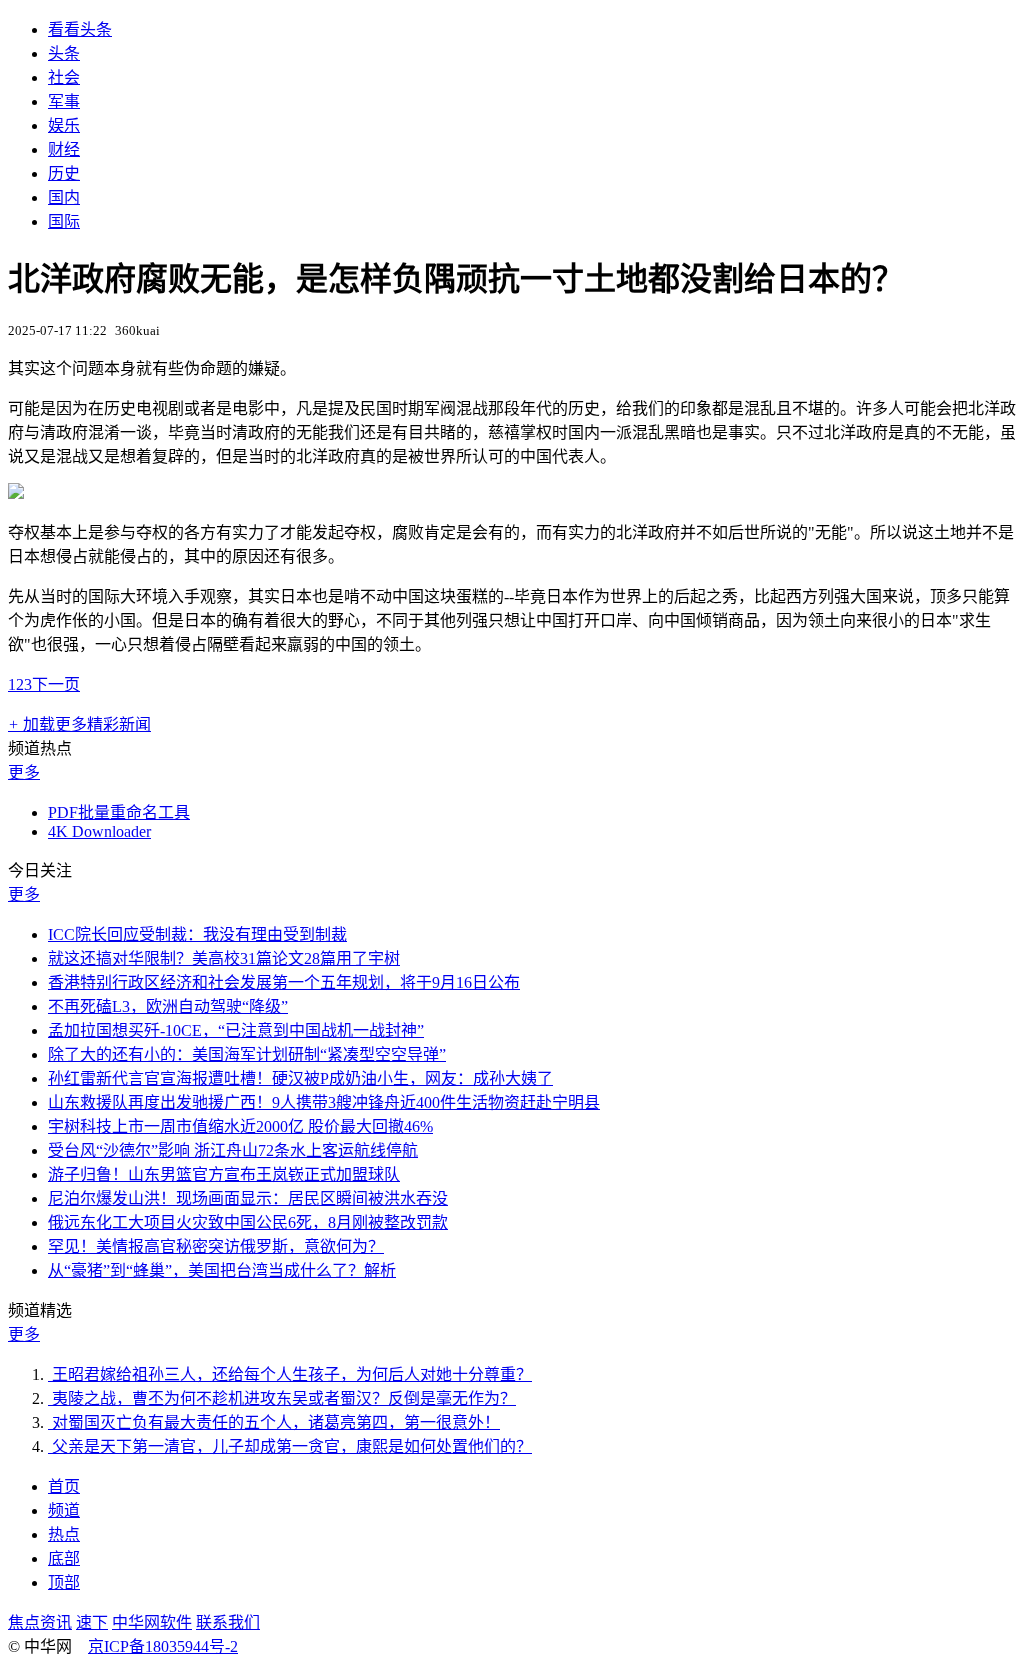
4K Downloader (99, 831)
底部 (64, 1558)
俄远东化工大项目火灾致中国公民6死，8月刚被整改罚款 (248, 1222)
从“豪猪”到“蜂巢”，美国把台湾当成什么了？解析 (222, 1270)
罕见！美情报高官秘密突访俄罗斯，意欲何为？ (216, 1246)
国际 (64, 221)
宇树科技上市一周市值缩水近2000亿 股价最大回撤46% (240, 1126)
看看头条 (80, 29)
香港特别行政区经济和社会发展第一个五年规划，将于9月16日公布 (284, 982)
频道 (64, 1510)
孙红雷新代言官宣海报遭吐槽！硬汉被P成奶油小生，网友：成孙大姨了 (300, 1078)
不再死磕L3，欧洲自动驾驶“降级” (168, 1006)
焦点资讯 (40, 1622)
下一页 (56, 684)
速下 (92, 1622)
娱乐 (64, 125)
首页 (64, 1486)
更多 (24, 772)
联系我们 (228, 1622)
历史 (64, 173)
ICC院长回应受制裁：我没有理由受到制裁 (197, 934)
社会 (64, 77)
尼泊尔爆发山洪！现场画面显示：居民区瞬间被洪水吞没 (248, 1198)
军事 (64, 101)
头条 (64, 53)
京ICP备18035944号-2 (163, 1646)
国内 (64, 197)
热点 (64, 1534)
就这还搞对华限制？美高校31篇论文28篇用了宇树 (224, 958)
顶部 (64, 1582)
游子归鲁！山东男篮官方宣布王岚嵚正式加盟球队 (224, 1174)
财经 (64, 149)
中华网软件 (152, 1622)
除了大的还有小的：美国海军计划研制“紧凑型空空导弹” (247, 1054)
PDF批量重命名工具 (119, 812)
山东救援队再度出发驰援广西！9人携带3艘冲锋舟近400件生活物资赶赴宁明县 (324, 1102)
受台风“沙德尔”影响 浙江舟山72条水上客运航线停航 (233, 1150)
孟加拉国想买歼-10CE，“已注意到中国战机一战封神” (236, 1030)
